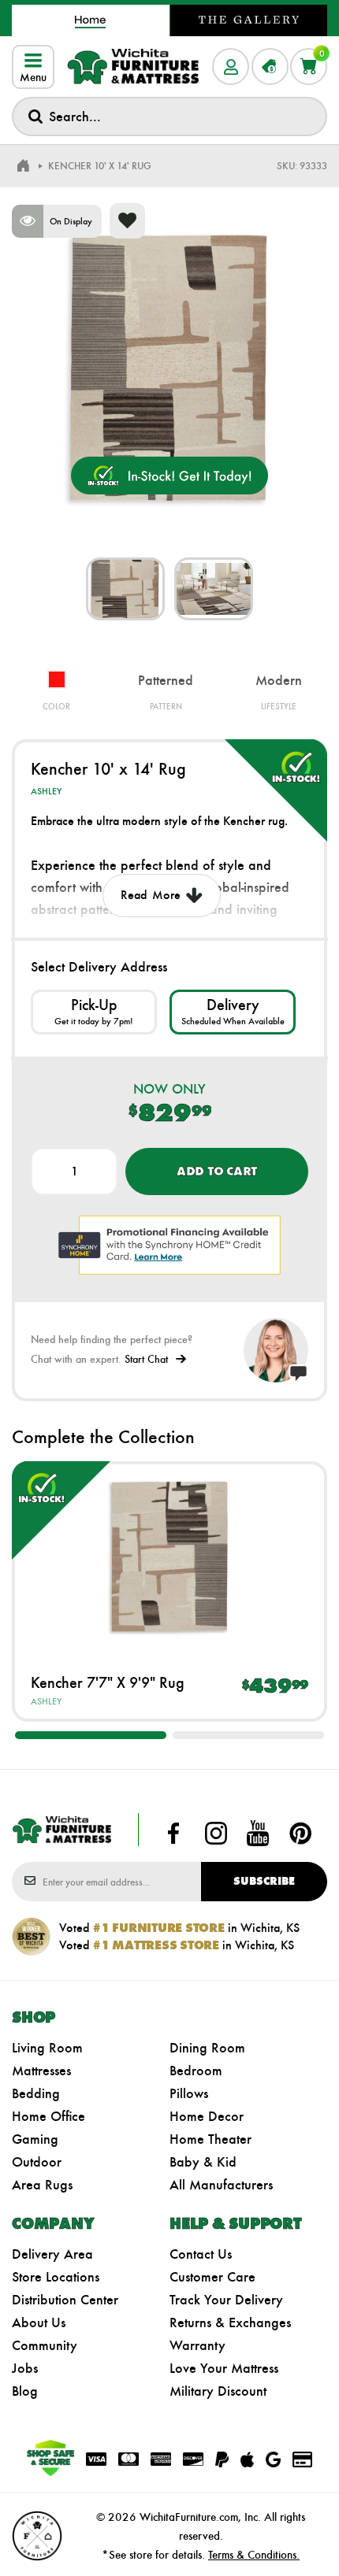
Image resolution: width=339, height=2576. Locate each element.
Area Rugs (42, 2185)
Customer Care (212, 2277)
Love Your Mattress (224, 2368)
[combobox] (169, 117)
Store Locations (56, 2277)
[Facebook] (173, 1833)
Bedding (36, 2093)
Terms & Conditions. (254, 2555)
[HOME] (23, 166)
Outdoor (37, 2162)
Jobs (25, 2368)
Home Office (48, 2116)
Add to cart (217, 1171)
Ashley (46, 791)
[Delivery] (233, 1012)
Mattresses (41, 2071)
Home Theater (210, 2139)
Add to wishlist (127, 221)
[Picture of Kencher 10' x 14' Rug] (125, 589)
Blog (25, 2391)
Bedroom (196, 2071)
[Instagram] (216, 1833)
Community (45, 2345)
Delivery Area (52, 2254)
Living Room (47, 2048)
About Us (39, 2322)
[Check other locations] (94, 1012)
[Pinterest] (300, 1833)
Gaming (35, 2139)
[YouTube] (258, 1833)
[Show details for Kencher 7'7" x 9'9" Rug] (169, 1557)
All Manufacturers (221, 2185)
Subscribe (264, 1881)
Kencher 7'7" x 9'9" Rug (108, 1682)
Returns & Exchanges (230, 2322)
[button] (91, 1735)
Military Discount (218, 2391)
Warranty (197, 2345)
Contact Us (201, 2254)
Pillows (189, 2093)
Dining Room (207, 2048)
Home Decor (207, 2116)
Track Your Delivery (226, 2300)
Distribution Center (65, 2300)
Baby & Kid (203, 2162)
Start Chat (146, 1359)
